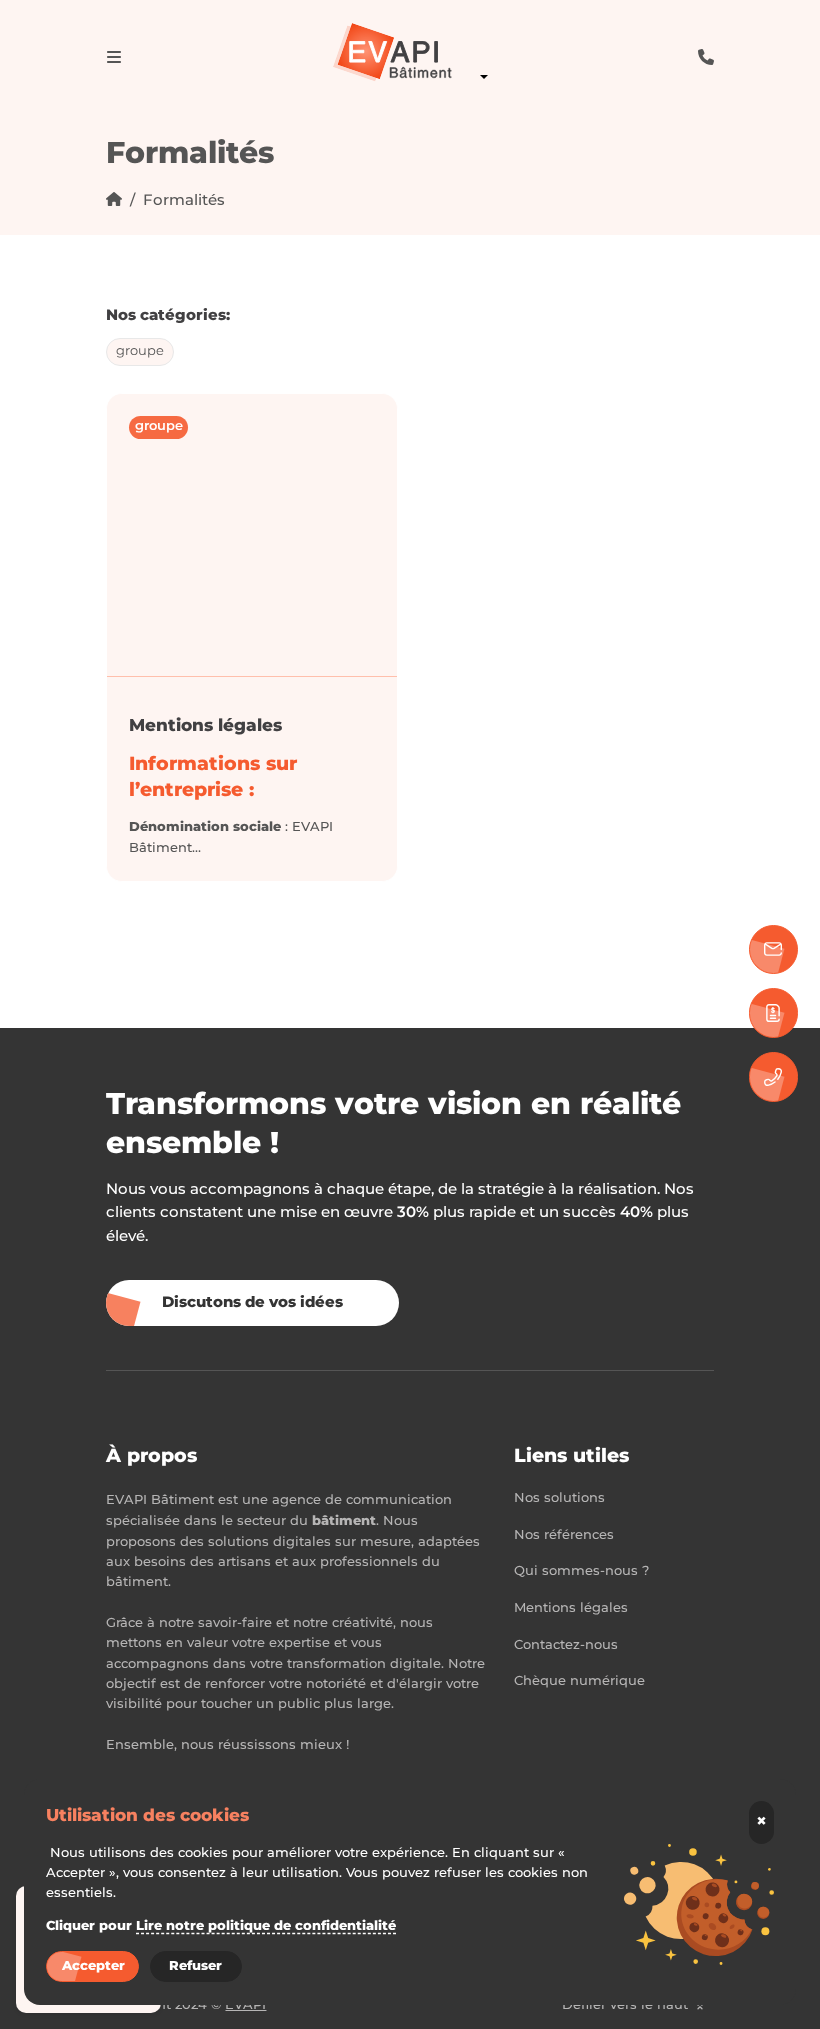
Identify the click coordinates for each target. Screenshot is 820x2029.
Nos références (564, 1535)
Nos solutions (559, 1498)
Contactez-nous (566, 1645)
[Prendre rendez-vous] (773, 1012)
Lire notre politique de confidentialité (266, 1926)
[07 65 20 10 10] (773, 1076)
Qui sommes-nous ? (581, 1571)
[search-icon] (706, 56)
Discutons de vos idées (252, 1302)
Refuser (195, 1966)
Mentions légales (205, 726)
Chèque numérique (579, 1681)
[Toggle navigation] (114, 57)
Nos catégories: (168, 315)
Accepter (93, 1966)
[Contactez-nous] (773, 949)
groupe (140, 351)
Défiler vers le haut (627, 2005)
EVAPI (245, 2005)
